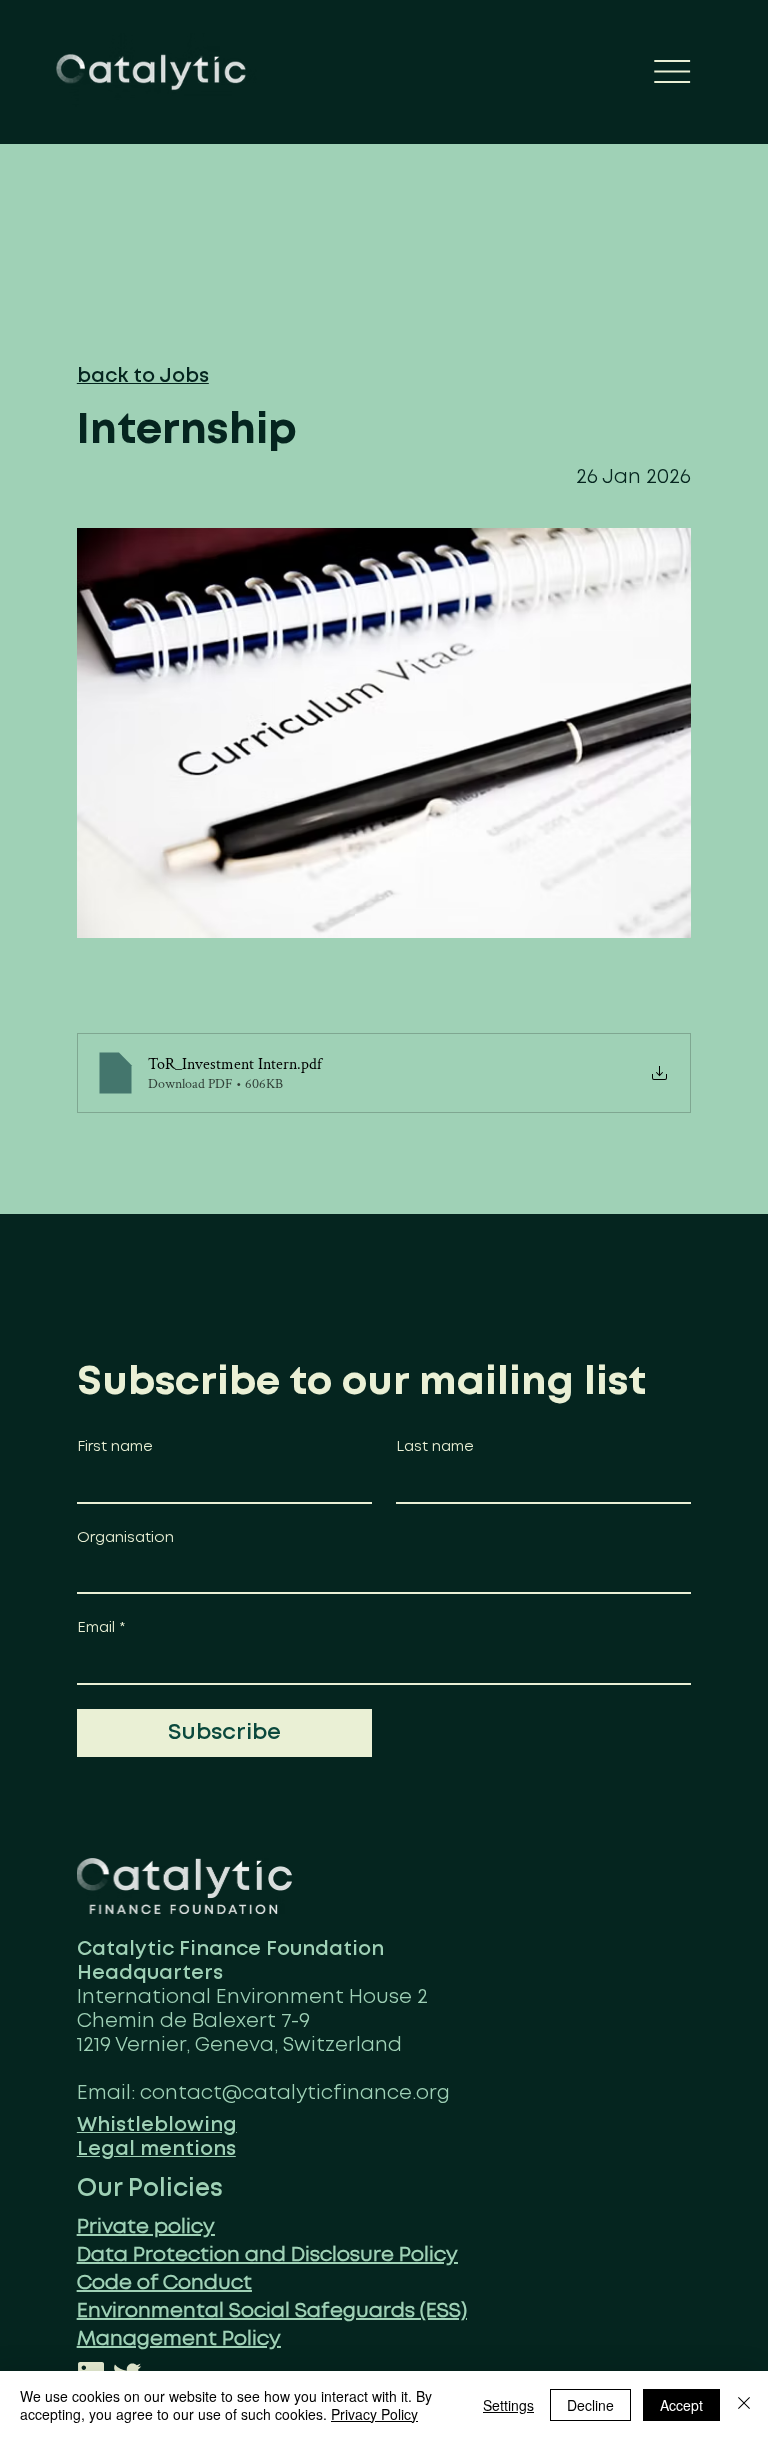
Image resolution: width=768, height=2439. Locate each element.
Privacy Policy (374, 2414)
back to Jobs (143, 376)
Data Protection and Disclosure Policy (267, 2255)
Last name (435, 1447)
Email (101, 1628)
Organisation (125, 1538)
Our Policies (150, 2189)
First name (115, 1447)
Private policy (146, 2227)
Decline (590, 2405)
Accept (681, 2405)
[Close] (744, 2405)
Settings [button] (508, 2405)
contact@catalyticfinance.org (295, 2093)
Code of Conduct (164, 2283)
